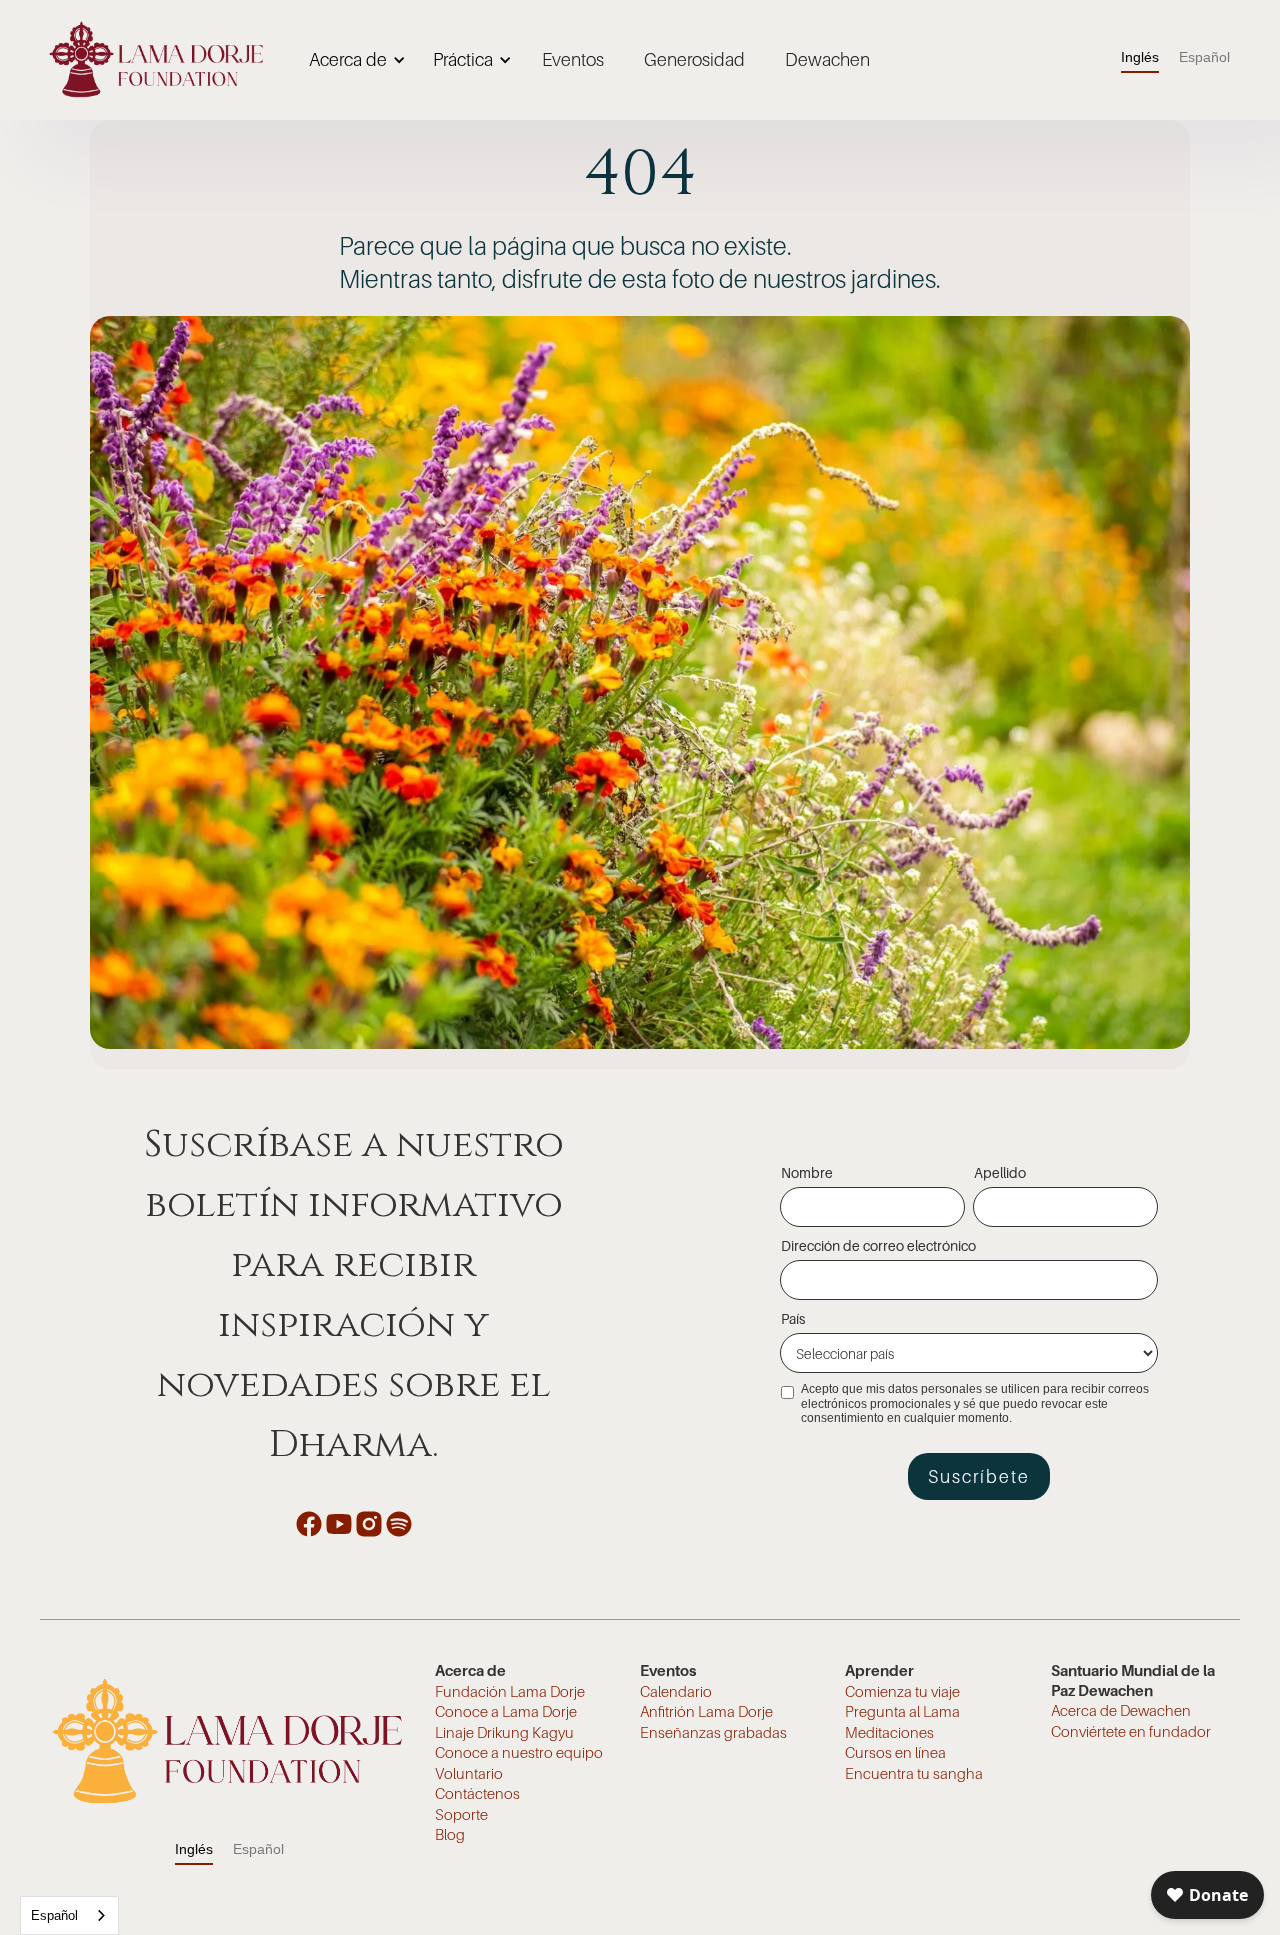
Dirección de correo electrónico (878, 1245)
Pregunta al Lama (902, 1711)
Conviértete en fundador (1131, 1731)
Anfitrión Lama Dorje (706, 1711)
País (793, 1318)
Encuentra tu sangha (914, 1773)
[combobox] (69, 1915)
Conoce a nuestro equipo (519, 1752)
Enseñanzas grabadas (713, 1732)
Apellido (1000, 1172)
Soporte (461, 1814)
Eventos (573, 59)
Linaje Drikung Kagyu (504, 1732)
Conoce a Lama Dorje (506, 1711)
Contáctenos (477, 1793)
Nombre (807, 1172)
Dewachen (827, 59)
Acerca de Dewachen (1121, 1710)
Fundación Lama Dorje (510, 1691)
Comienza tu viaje (902, 1691)
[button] (354, 60)
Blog (450, 1834)
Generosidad (694, 59)
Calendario (676, 1691)
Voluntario (469, 1773)
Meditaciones (889, 1732)
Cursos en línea (895, 1752)
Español (54, 1915)
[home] (156, 60)
